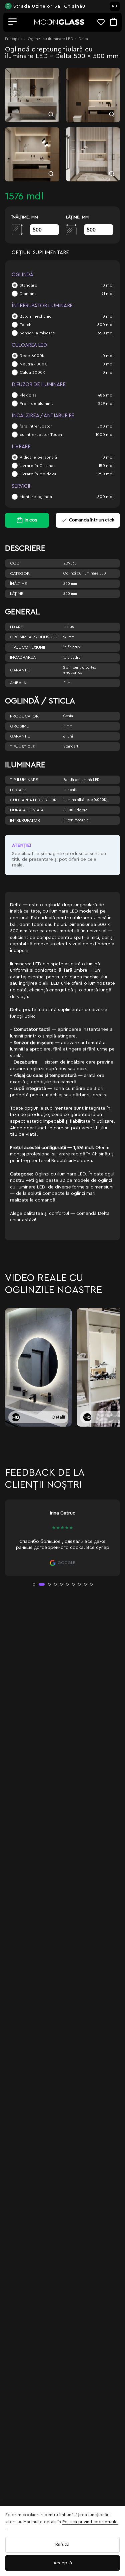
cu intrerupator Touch (41, 435)
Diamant (28, 294)
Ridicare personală (38, 457)
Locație (18, 790)
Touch (25, 325)
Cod (15, 563)
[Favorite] (104, 22)
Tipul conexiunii (27, 647)
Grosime (19, 726)
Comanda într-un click (92, 520)
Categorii (21, 574)
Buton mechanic (35, 316)
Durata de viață (27, 810)
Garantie (20, 670)
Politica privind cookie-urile (90, 2522)
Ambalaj (19, 683)
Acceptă (63, 2563)
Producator (24, 716)
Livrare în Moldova (38, 474)
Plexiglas (28, 395)
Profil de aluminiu (37, 404)
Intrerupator (25, 820)
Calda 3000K (32, 372)
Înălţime (18, 584)
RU (115, 6)
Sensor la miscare (37, 333)
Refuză (62, 2545)
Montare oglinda (36, 497)
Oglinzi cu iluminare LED (50, 39)
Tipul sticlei (23, 747)
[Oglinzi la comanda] (59, 22)
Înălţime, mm (25, 217)
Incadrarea (23, 657)
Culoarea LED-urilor (33, 800)
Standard (28, 285)
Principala (14, 39)
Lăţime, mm (77, 217)
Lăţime (17, 594)
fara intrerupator (36, 426)
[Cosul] (113, 22)
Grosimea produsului (34, 637)
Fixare (16, 627)
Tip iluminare (24, 780)
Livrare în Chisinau (38, 466)
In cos (31, 520)
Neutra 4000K (33, 364)
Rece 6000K (32, 356)
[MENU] (13, 22)
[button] (34, 1584)
